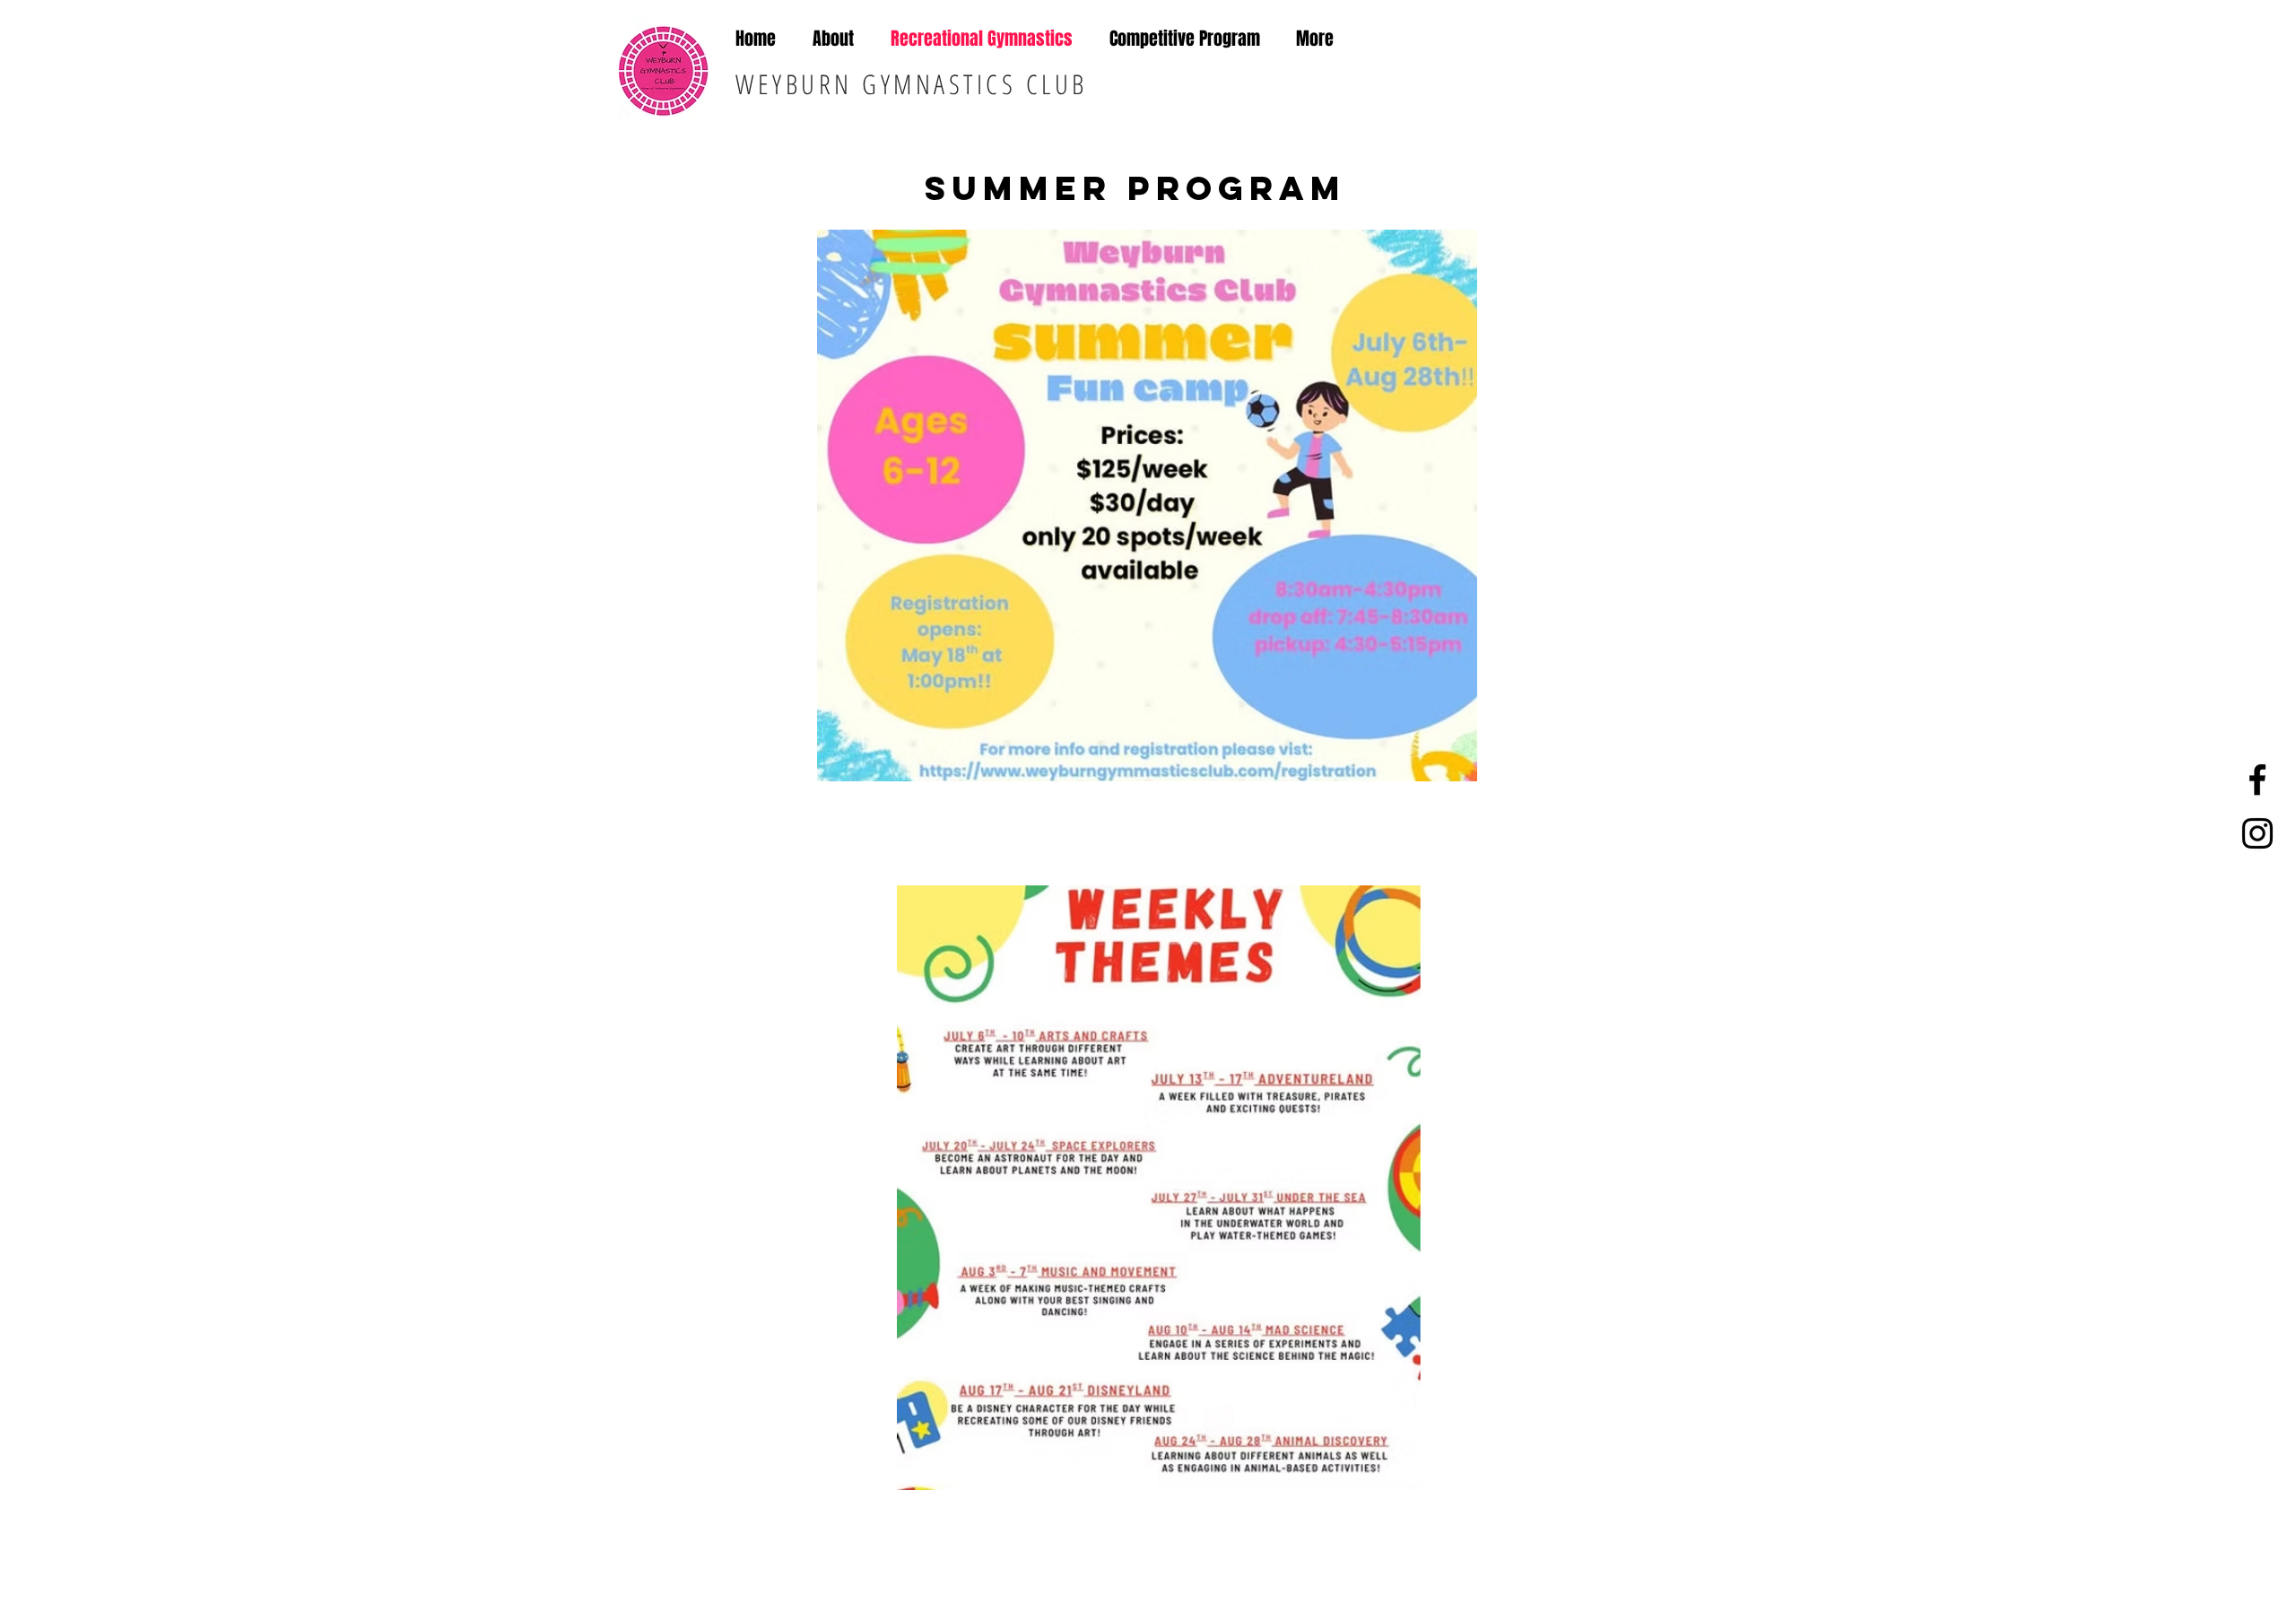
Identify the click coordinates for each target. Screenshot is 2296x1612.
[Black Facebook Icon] (2257, 780)
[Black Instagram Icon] (2257, 833)
